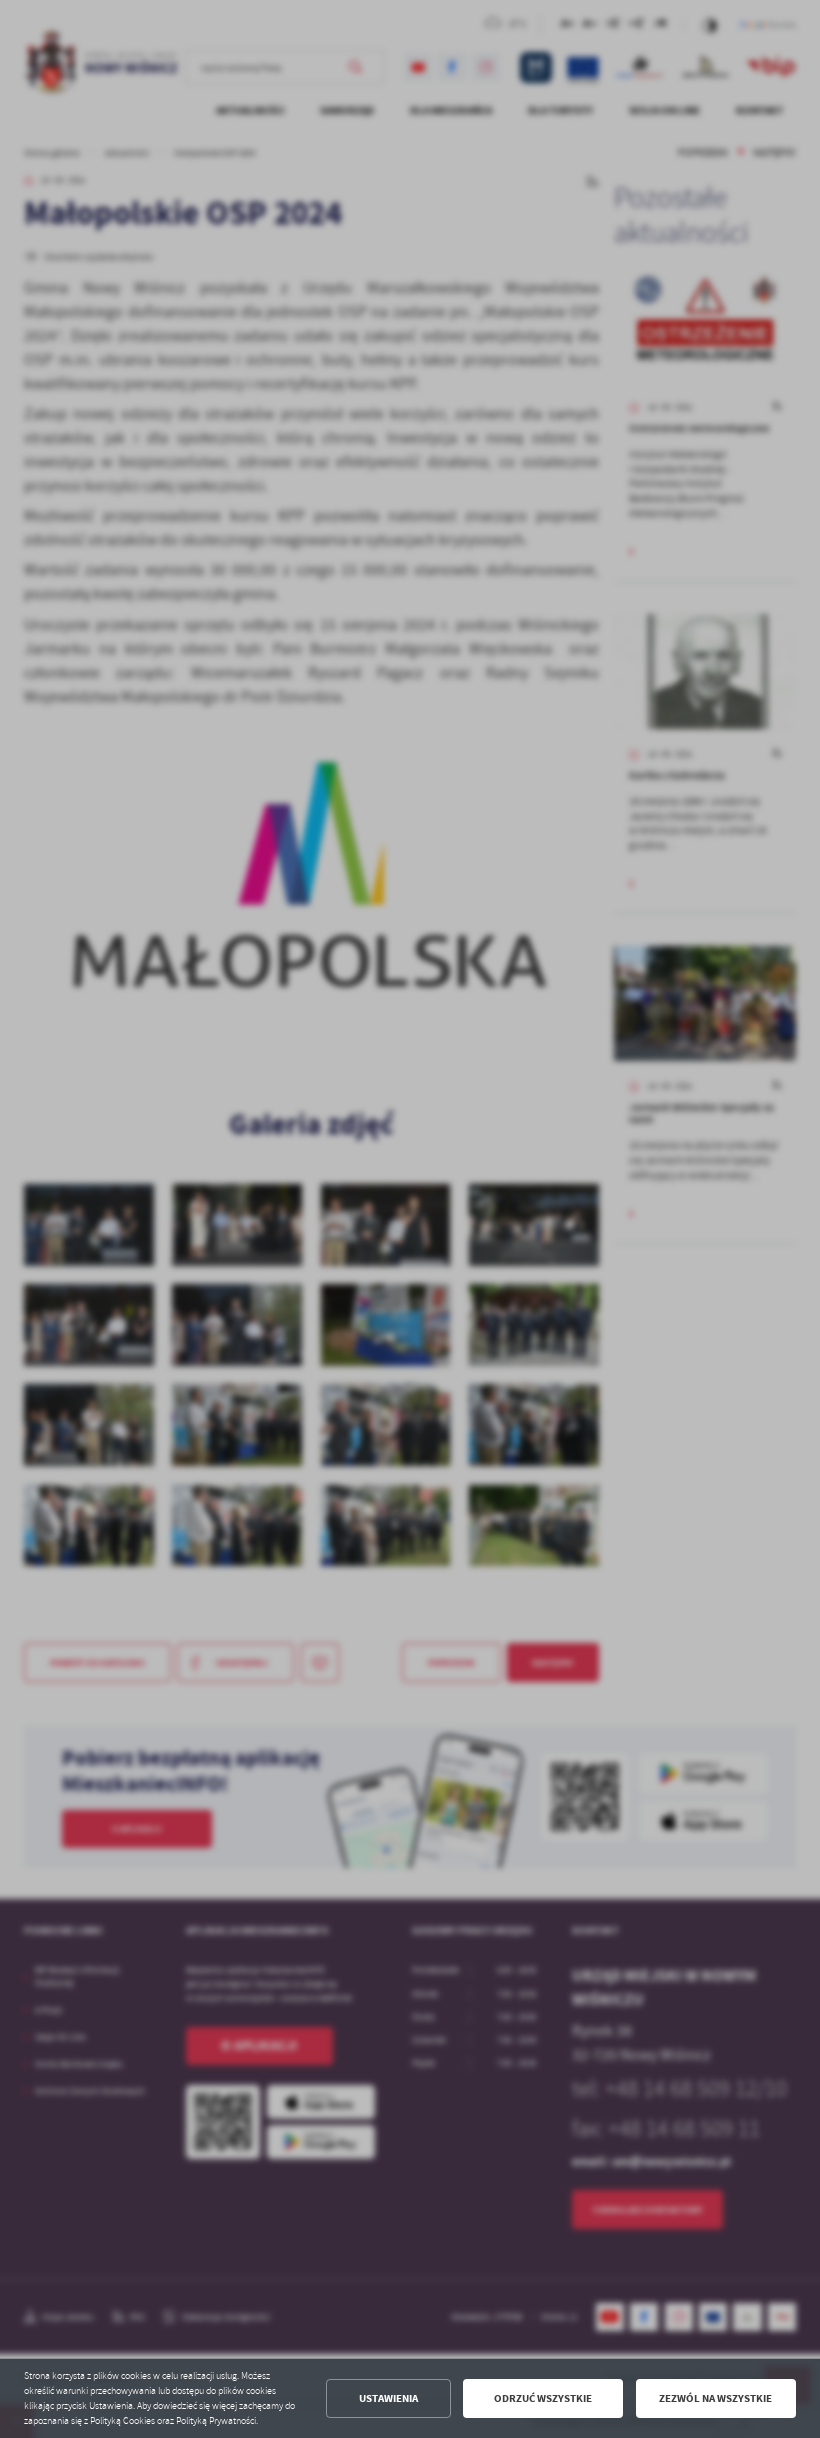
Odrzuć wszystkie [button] (543, 2398)
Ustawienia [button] (388, 2398)
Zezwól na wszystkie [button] (715, 2398)
